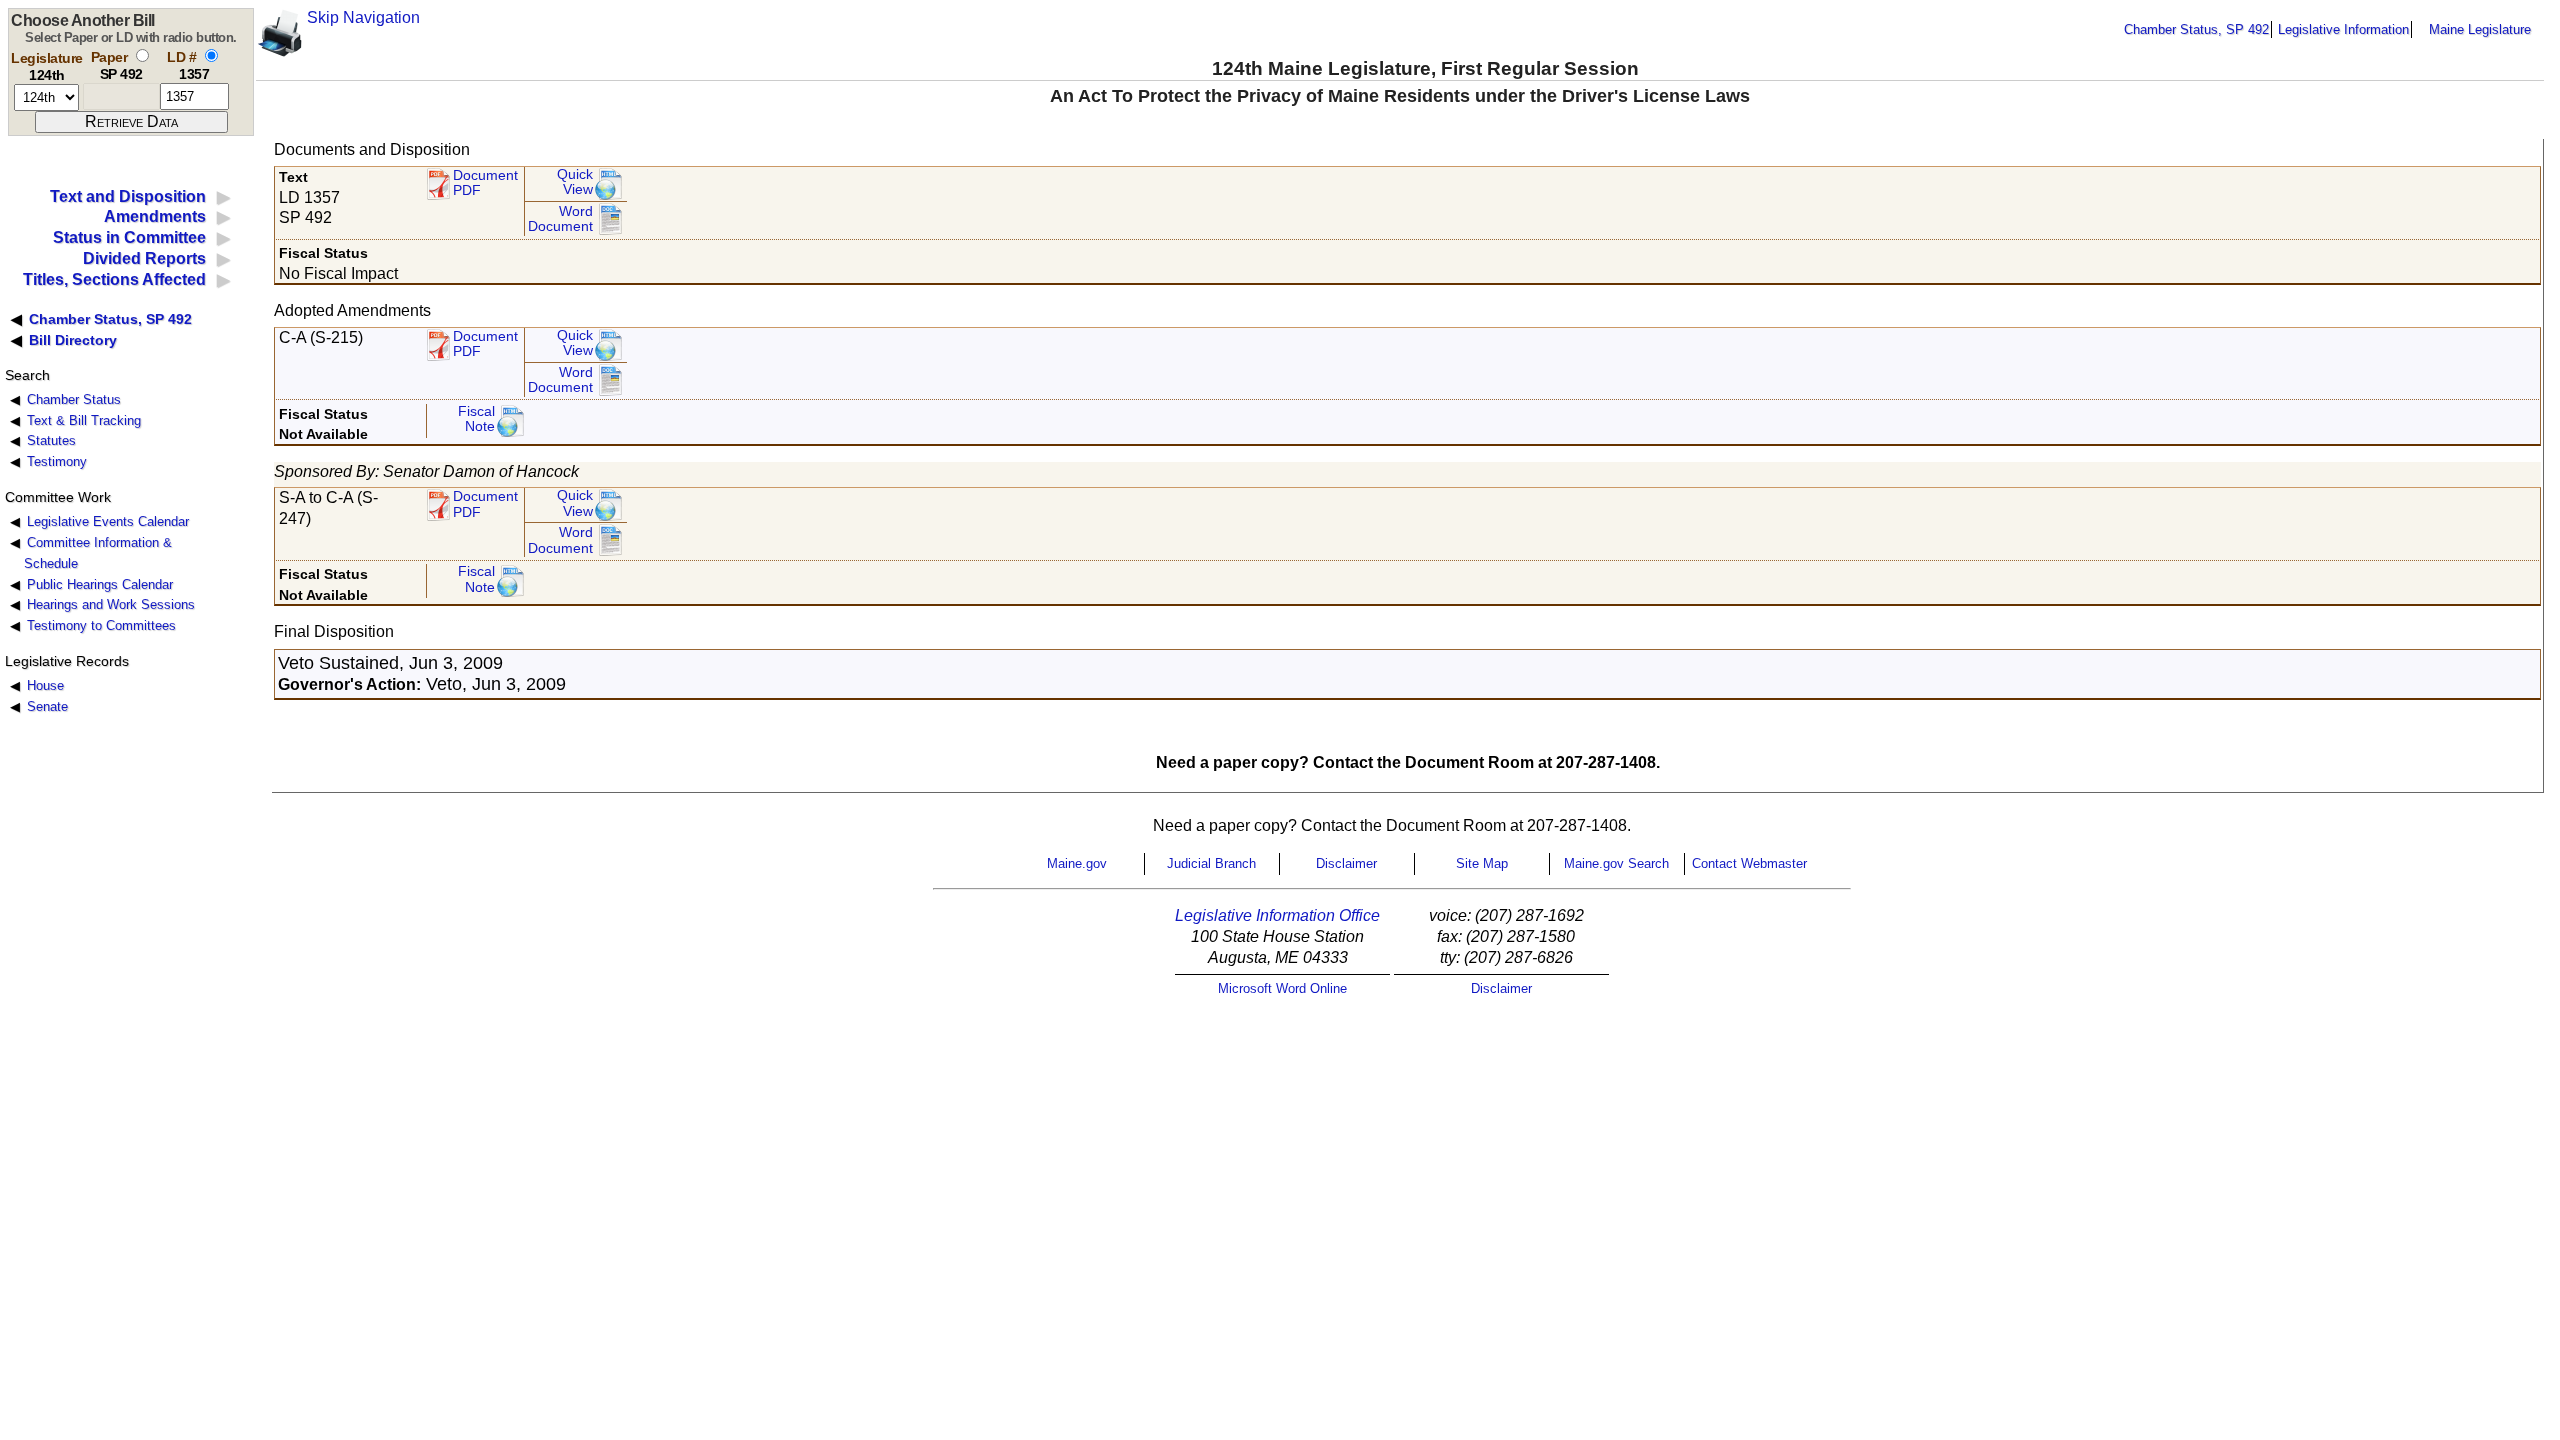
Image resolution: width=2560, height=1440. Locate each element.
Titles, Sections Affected (114, 279)
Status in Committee (129, 237)
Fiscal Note (476, 419)
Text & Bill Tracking (84, 420)
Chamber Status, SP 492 (2196, 29)
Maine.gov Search (1616, 863)
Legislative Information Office (1277, 915)
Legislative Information (2343, 29)
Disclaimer (1346, 863)
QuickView (575, 182)
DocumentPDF (485, 344)
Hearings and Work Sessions (111, 604)
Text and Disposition (128, 196)
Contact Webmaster (1749, 863)
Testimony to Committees (101, 625)
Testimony (57, 461)
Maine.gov (1077, 863)
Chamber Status (74, 399)
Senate (47, 706)
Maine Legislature (2480, 29)
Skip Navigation (363, 17)
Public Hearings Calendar (100, 584)
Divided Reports (144, 258)
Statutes (51, 440)
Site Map (1482, 863)
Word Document (560, 219)
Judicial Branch (1211, 863)
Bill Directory (73, 340)
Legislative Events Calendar (108, 521)
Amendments (155, 216)
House (45, 685)
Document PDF (485, 183)
